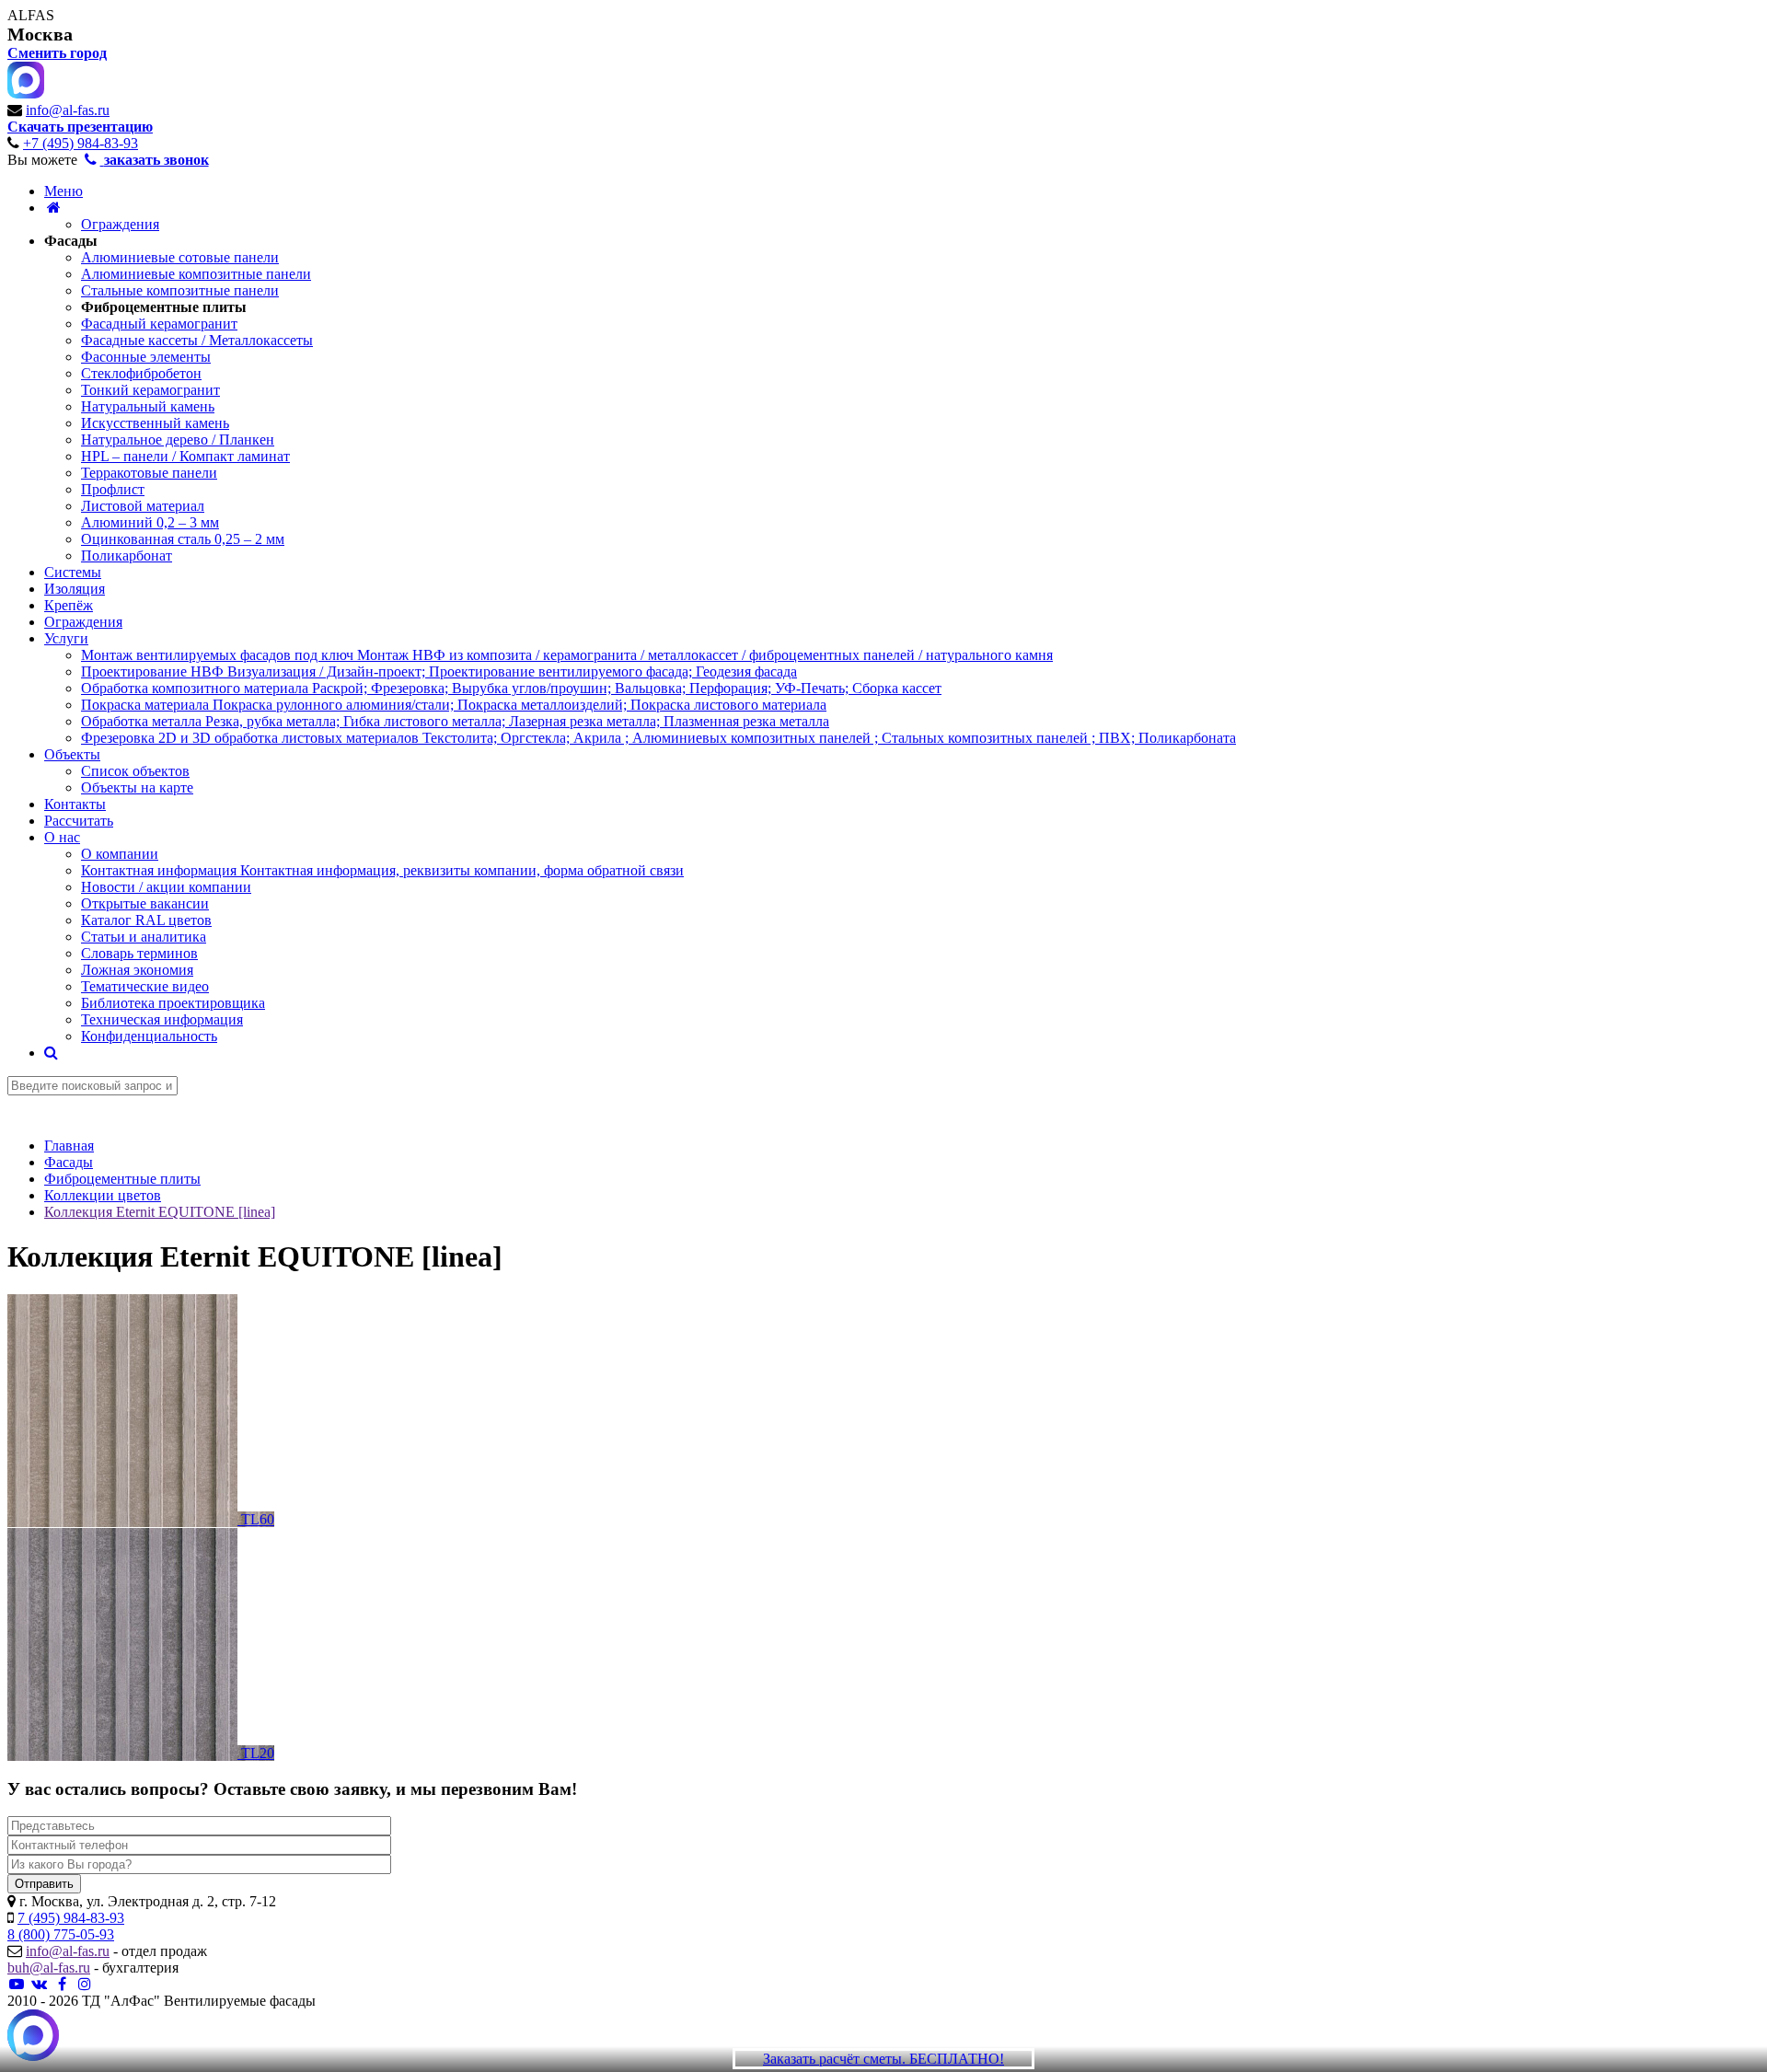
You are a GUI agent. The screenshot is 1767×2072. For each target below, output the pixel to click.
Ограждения (120, 224)
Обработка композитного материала (511, 688)
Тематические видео (145, 986)
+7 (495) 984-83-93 (81, 143)
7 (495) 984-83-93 (71, 1918)
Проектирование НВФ (439, 671)
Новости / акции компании (166, 887)
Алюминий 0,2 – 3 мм (150, 522)
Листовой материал (143, 506)
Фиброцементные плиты (164, 307)
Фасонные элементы (146, 357)
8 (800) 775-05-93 (61, 1934)
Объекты (72, 754)
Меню (64, 191)
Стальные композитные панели (180, 290)
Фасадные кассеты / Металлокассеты (197, 340)
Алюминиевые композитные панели (196, 274)
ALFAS (31, 15)
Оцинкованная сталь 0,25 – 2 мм (183, 539)
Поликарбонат (127, 556)
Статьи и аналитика (144, 937)
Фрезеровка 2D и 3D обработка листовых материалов (658, 738)
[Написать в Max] (33, 2037)
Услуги (66, 638)
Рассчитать (79, 821)
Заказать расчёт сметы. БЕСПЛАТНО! (883, 2059)
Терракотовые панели (149, 473)
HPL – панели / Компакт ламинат (185, 456)
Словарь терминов (139, 953)
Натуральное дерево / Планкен (178, 440)
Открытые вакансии (145, 903)
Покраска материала (454, 705)
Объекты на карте (137, 787)
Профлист (113, 489)
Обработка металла (455, 721)
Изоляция (75, 589)
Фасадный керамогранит (159, 324)
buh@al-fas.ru (49, 1968)
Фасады (71, 241)
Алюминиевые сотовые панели (180, 257)
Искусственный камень (155, 423)
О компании (120, 854)
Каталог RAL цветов (146, 920)
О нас (62, 837)
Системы (73, 572)
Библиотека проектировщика (173, 1003)
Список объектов (135, 771)
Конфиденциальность (149, 1036)
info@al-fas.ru (68, 110)
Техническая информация (162, 1019)
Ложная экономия (137, 970)
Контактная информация (382, 870)
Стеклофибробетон (141, 373)
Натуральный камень (148, 406)
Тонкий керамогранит (150, 390)
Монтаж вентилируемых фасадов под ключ (567, 655)
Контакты (75, 804)
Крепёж (69, 605)
